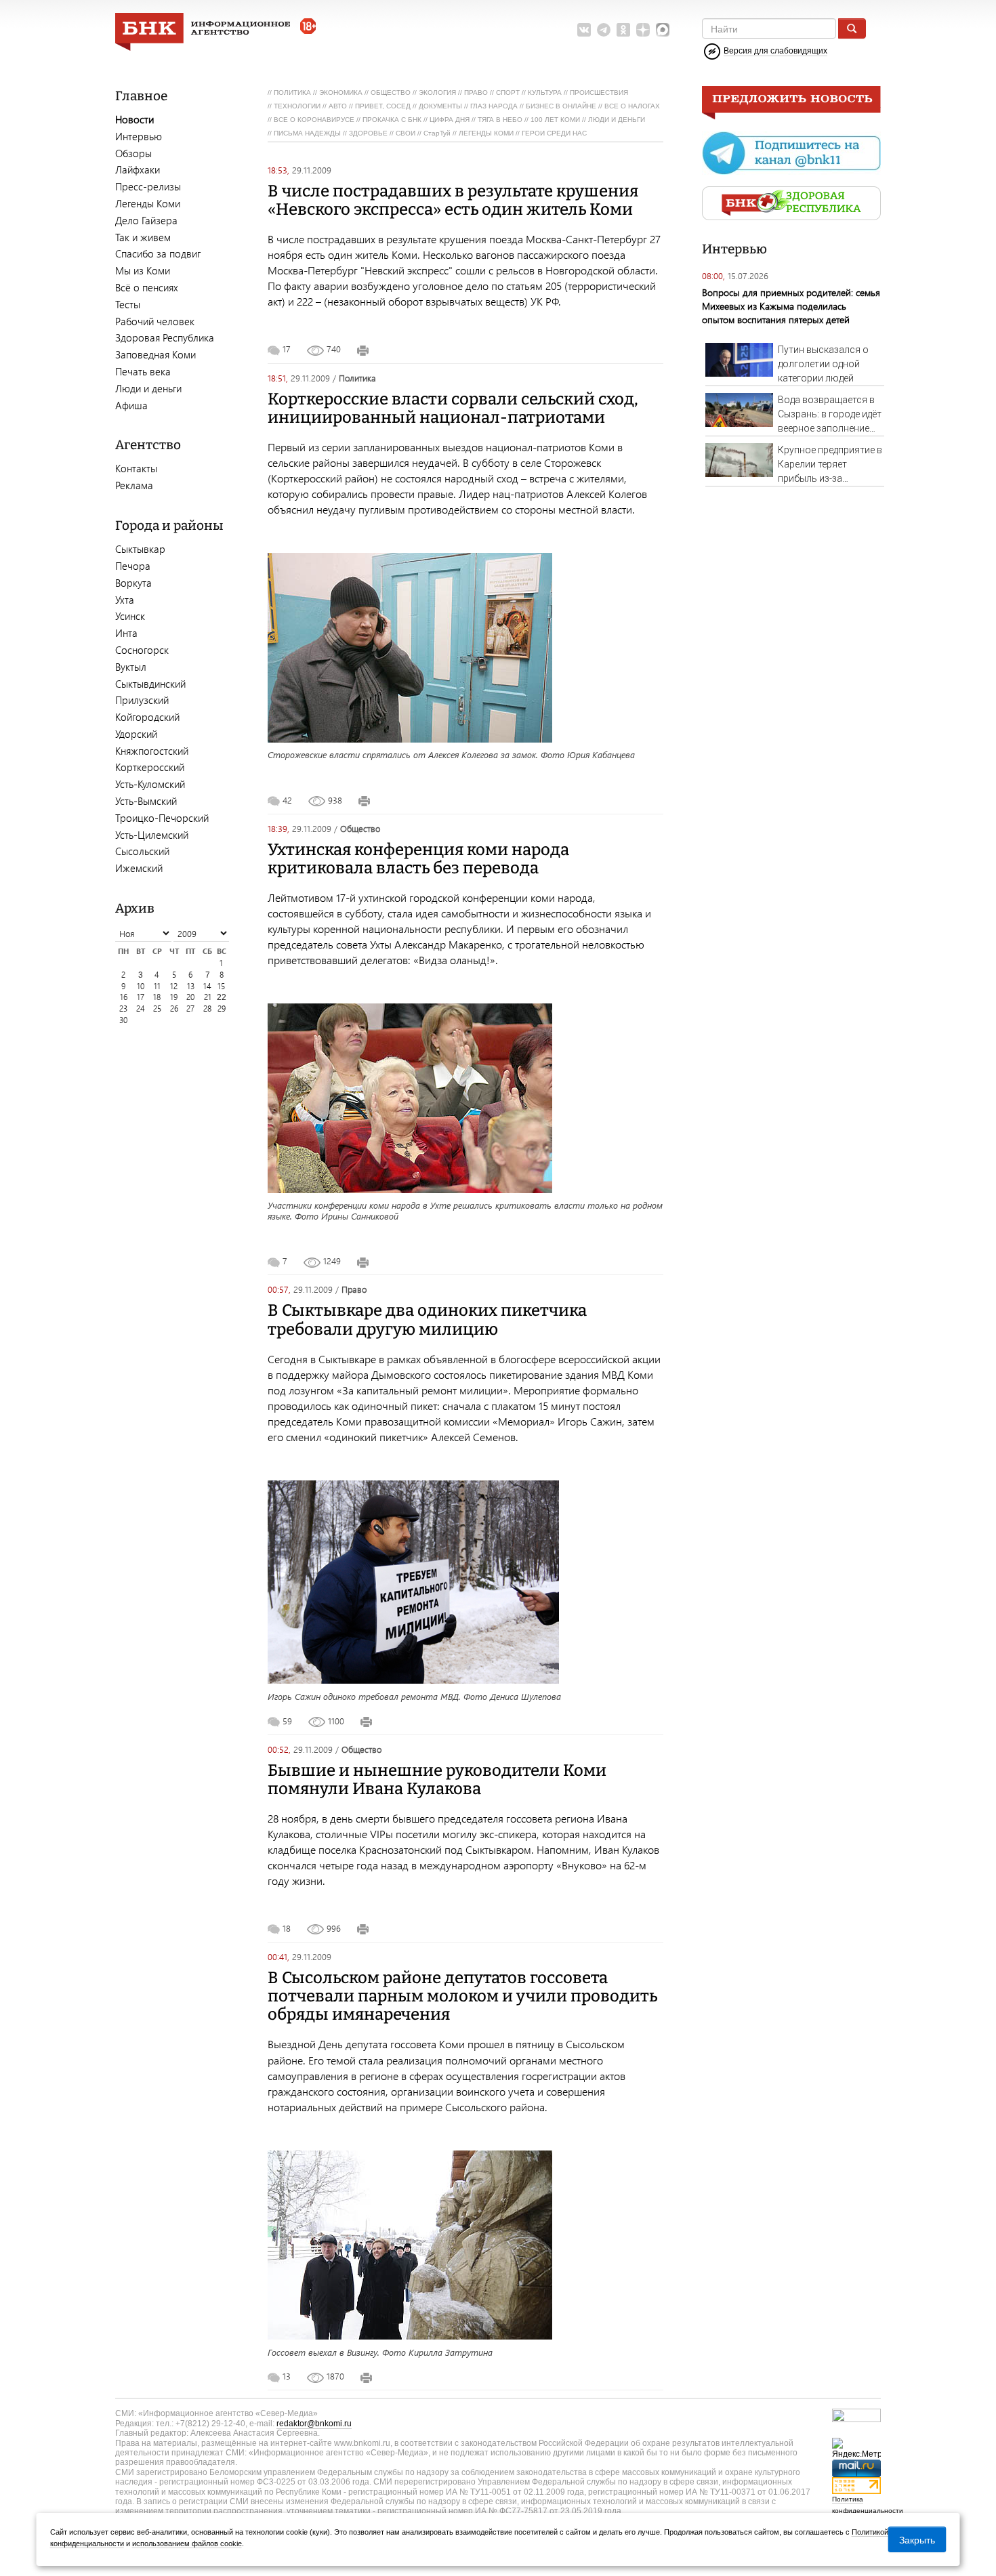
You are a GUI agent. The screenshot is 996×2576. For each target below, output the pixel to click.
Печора (133, 566)
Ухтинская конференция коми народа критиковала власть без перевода (418, 859)
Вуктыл (131, 667)
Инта (126, 633)
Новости (134, 119)
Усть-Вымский (146, 801)
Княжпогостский (152, 751)
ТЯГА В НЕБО (500, 120)
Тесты (128, 304)
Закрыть (917, 2539)
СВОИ (406, 133)
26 (174, 1009)
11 (157, 986)
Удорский (136, 734)
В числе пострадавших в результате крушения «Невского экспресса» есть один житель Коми (453, 200)
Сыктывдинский (150, 684)
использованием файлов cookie (187, 2543)
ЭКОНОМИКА (341, 92)
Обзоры (133, 153)
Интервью (139, 136)
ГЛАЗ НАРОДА (494, 106)
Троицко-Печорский (162, 818)
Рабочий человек (155, 321)
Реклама (134, 485)
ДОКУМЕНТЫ (440, 106)
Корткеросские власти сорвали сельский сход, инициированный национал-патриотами (453, 408)
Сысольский (142, 851)
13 (191, 986)
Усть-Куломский (150, 784)
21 (208, 997)
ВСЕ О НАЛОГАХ (632, 106)
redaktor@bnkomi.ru (314, 2424)
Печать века (143, 371)
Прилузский (142, 700)
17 (141, 997)
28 (207, 1009)
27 (190, 1009)
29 (222, 1009)
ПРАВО (476, 92)
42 (287, 800)
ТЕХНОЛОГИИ (297, 106)
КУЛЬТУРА (545, 92)
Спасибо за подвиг (158, 253)
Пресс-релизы (148, 186)
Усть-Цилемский (152, 835)
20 (190, 997)
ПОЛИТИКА (292, 92)
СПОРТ (508, 92)
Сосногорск (142, 650)
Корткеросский (150, 767)
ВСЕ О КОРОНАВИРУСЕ (314, 120)
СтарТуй (437, 133)
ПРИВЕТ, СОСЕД (383, 106)
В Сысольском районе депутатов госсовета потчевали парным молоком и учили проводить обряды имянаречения (462, 1996)
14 (207, 986)
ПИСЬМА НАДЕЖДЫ (307, 133)
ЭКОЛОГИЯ (437, 92)
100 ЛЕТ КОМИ (555, 120)
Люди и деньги (148, 388)
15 (221, 986)
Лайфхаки (138, 169)
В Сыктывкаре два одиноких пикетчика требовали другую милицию (427, 1320)
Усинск (130, 616)
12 (174, 986)
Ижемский (139, 868)
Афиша (131, 405)
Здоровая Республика (165, 337)
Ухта (125, 600)
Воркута (133, 583)
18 (157, 997)
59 (287, 1721)
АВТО (338, 106)
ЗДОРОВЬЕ (368, 133)
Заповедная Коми (155, 354)
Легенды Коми (148, 203)
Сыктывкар (140, 549)
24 (141, 1009)
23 (123, 1009)
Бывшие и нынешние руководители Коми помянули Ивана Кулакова (437, 1780)
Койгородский (147, 717)
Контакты (136, 468)
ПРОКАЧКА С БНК (392, 120)
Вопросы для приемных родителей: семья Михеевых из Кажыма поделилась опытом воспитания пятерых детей (791, 306)
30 (123, 1020)
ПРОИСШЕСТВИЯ (599, 92)
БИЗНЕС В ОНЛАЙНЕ (561, 106)
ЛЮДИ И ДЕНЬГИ (617, 120)
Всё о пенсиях (147, 287)
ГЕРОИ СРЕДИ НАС (554, 133)
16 (124, 997)
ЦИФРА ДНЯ (450, 120)
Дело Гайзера (146, 220)
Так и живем (143, 237)
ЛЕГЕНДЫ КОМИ (486, 133)
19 (174, 997)
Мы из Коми (143, 270)
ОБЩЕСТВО (391, 92)
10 (141, 986)
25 (157, 1009)
